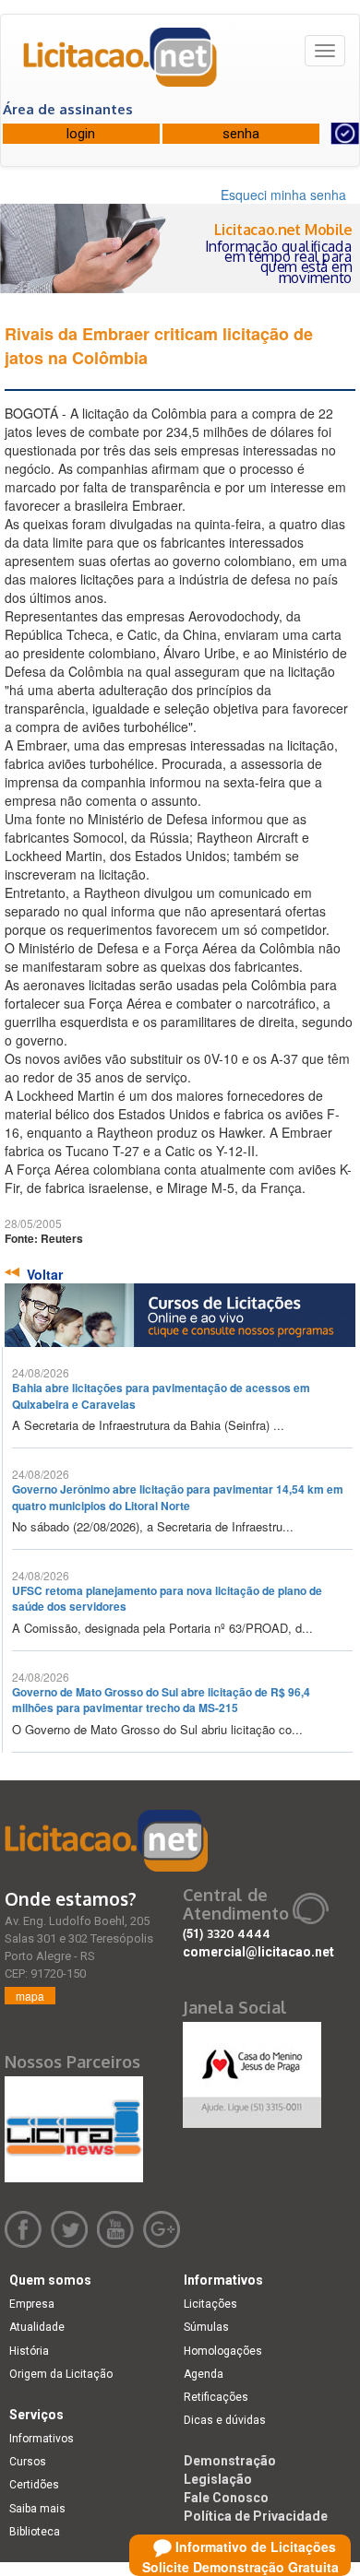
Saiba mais (37, 2509)
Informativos (42, 2439)
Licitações (210, 2304)
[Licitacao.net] (121, 64)
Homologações (223, 2351)
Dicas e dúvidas (225, 2420)
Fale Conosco (226, 2498)
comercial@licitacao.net (258, 1952)
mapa (30, 1996)
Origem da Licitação (61, 2374)
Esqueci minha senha (283, 195)
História (29, 2351)
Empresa (32, 2304)
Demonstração (230, 2461)
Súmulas (206, 2327)
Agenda (204, 2374)
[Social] (252, 2070)
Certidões (34, 2485)
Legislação (218, 2479)
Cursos (28, 2462)
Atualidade (37, 2327)
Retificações (216, 2397)
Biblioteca (35, 2532)
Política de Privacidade (256, 2516)
